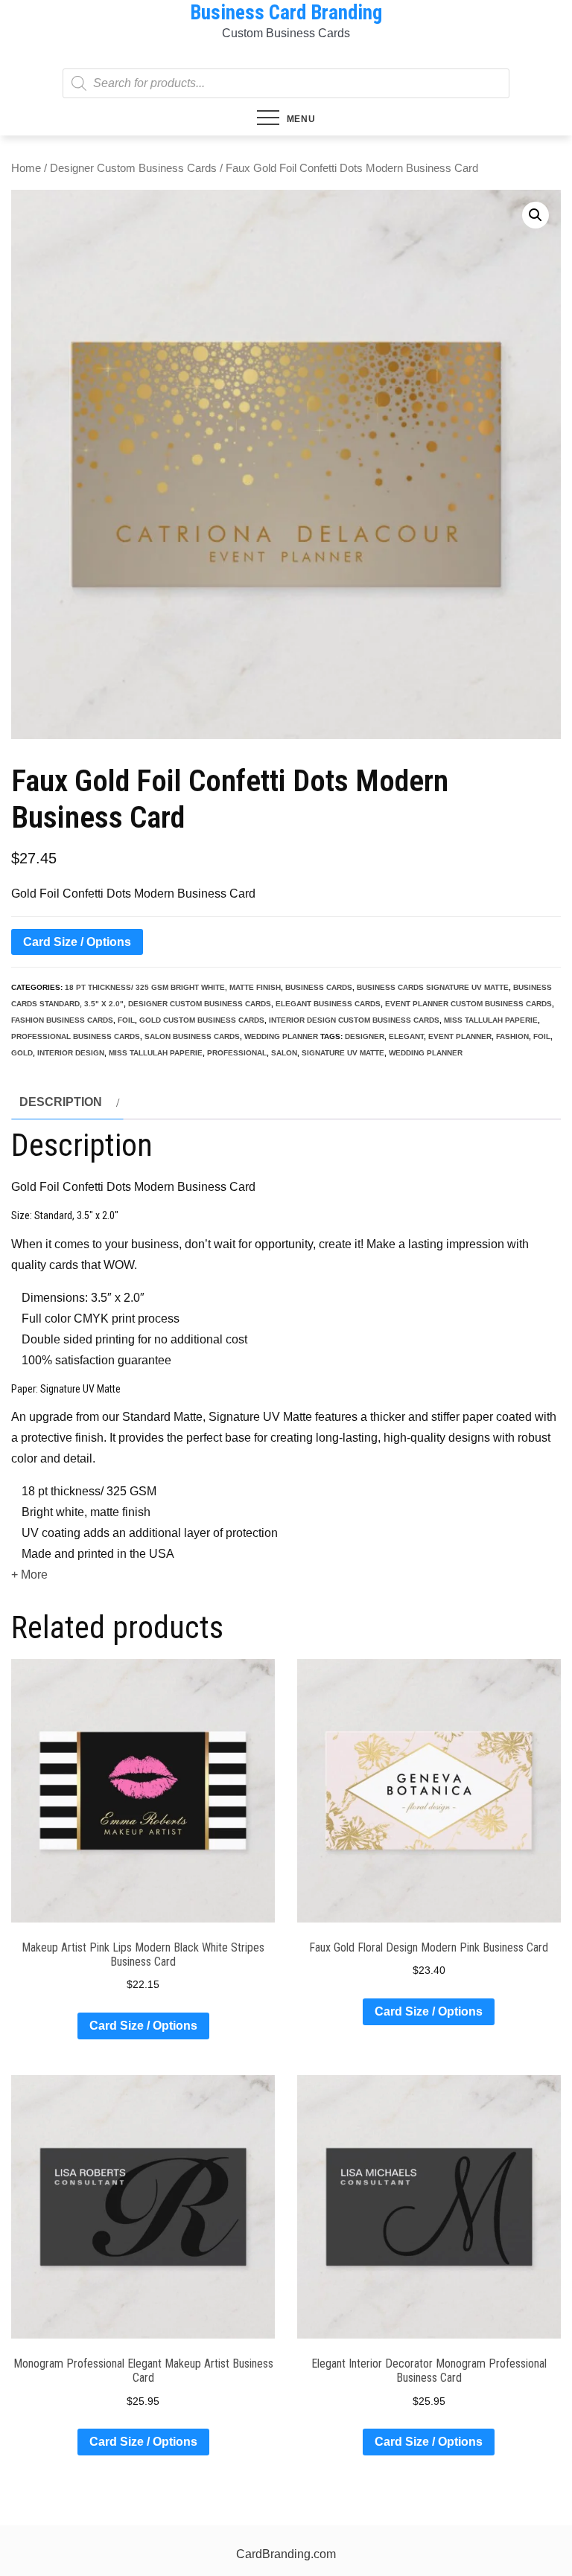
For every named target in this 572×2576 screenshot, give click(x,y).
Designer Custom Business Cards (133, 168)
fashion (512, 1036)
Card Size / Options (77, 942)
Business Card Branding (286, 13)
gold (22, 1053)
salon (284, 1053)
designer (365, 1036)
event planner (460, 1036)
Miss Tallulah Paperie (491, 1020)
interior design (71, 1053)
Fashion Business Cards (62, 1020)
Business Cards (319, 987)
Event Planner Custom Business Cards (468, 1004)
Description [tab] (61, 1102)
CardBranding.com (286, 2554)
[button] (536, 215)
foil (126, 1020)
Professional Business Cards (76, 1036)
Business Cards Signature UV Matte (433, 987)
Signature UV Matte (343, 1053)
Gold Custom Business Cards (202, 1020)
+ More (29, 1575)
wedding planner (281, 1036)
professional (237, 1053)
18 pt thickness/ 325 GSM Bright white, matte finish (173, 987)
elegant (406, 1036)
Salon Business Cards (192, 1036)
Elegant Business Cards (328, 1004)
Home (26, 168)
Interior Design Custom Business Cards (354, 1020)
